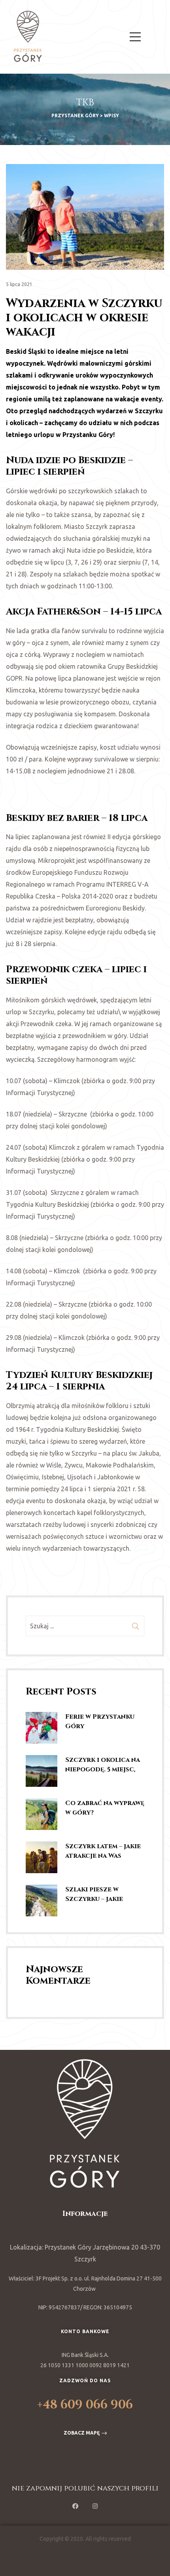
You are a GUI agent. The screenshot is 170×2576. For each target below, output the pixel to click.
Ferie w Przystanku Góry (100, 1721)
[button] (85, 2433)
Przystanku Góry (88, 435)
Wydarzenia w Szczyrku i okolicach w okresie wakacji (84, 318)
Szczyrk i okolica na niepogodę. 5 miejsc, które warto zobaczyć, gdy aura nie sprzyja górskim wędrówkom (103, 1765)
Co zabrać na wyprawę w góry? (105, 1808)
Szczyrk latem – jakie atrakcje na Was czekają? (103, 1851)
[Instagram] (95, 2506)
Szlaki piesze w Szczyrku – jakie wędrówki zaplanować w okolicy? (94, 1894)
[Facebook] (75, 2506)
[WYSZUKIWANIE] (136, 1626)
